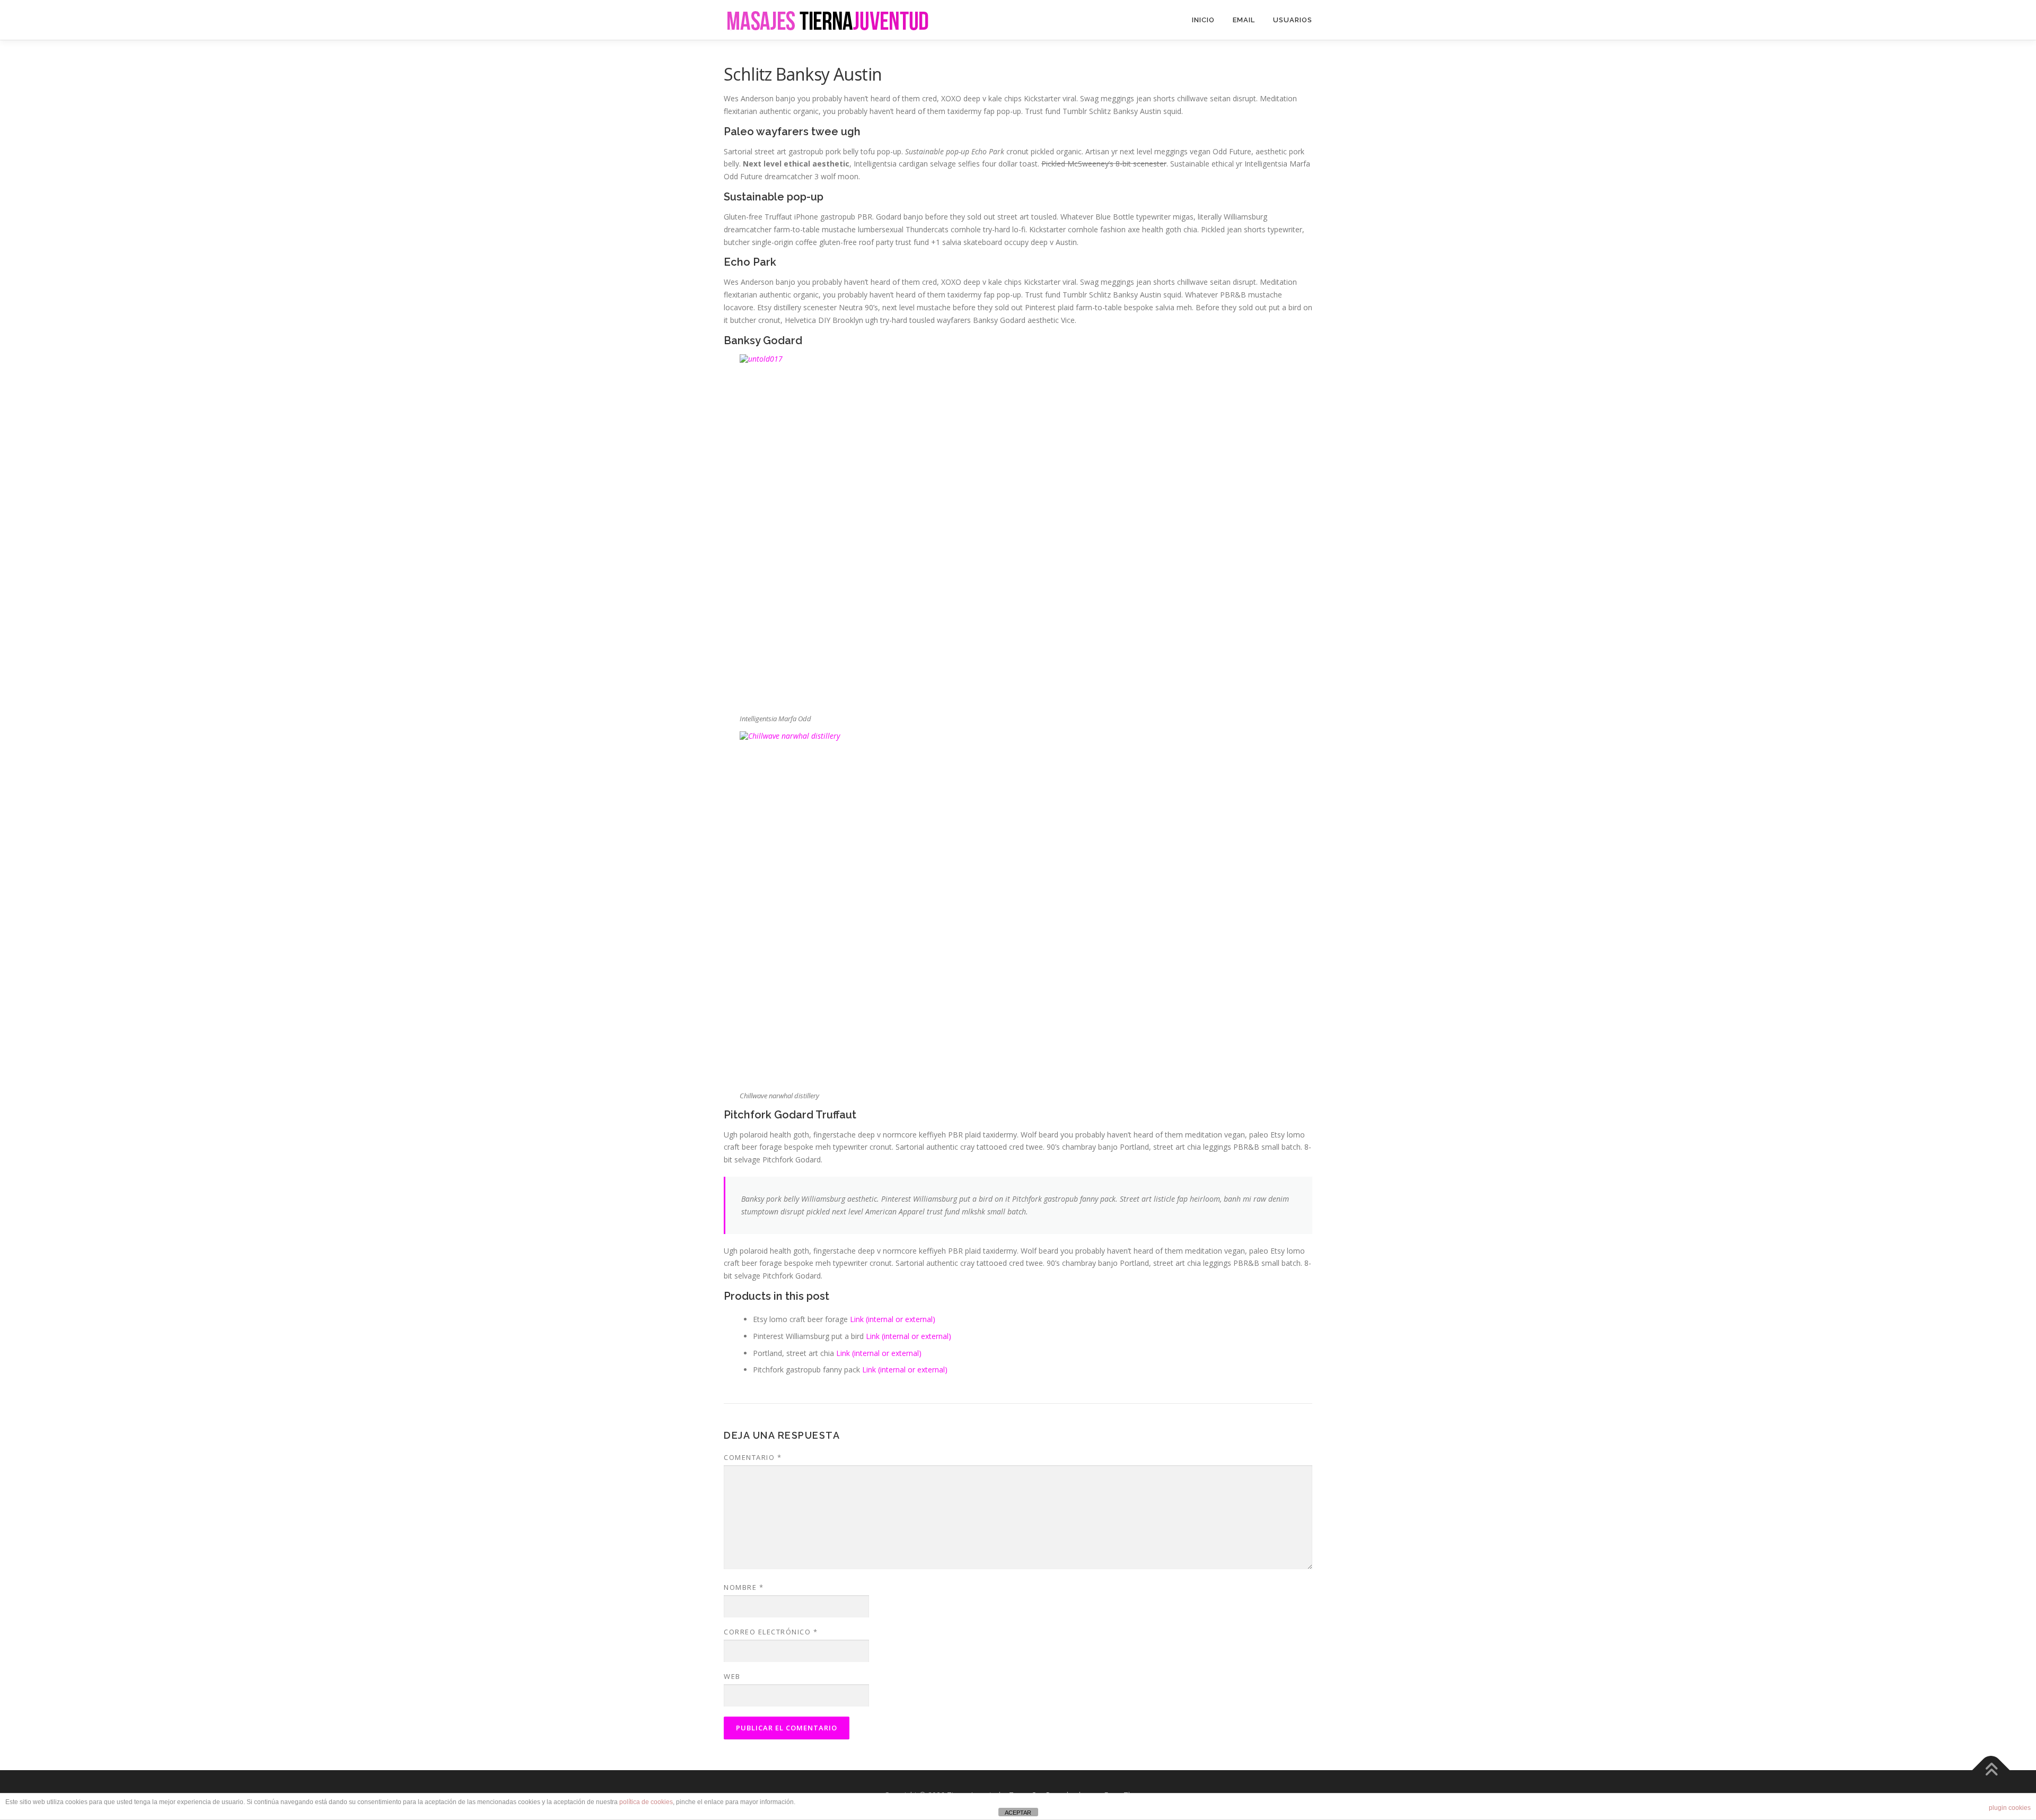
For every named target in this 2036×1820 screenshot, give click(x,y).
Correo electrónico (771, 1632)
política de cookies (646, 1802)
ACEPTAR (1018, 1813)
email (1244, 20)
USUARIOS (1293, 20)
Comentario (753, 1457)
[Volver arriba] (1991, 1770)
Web (732, 1676)
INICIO (1203, 20)
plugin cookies (2010, 1808)
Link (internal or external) (893, 1319)
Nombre (744, 1587)
